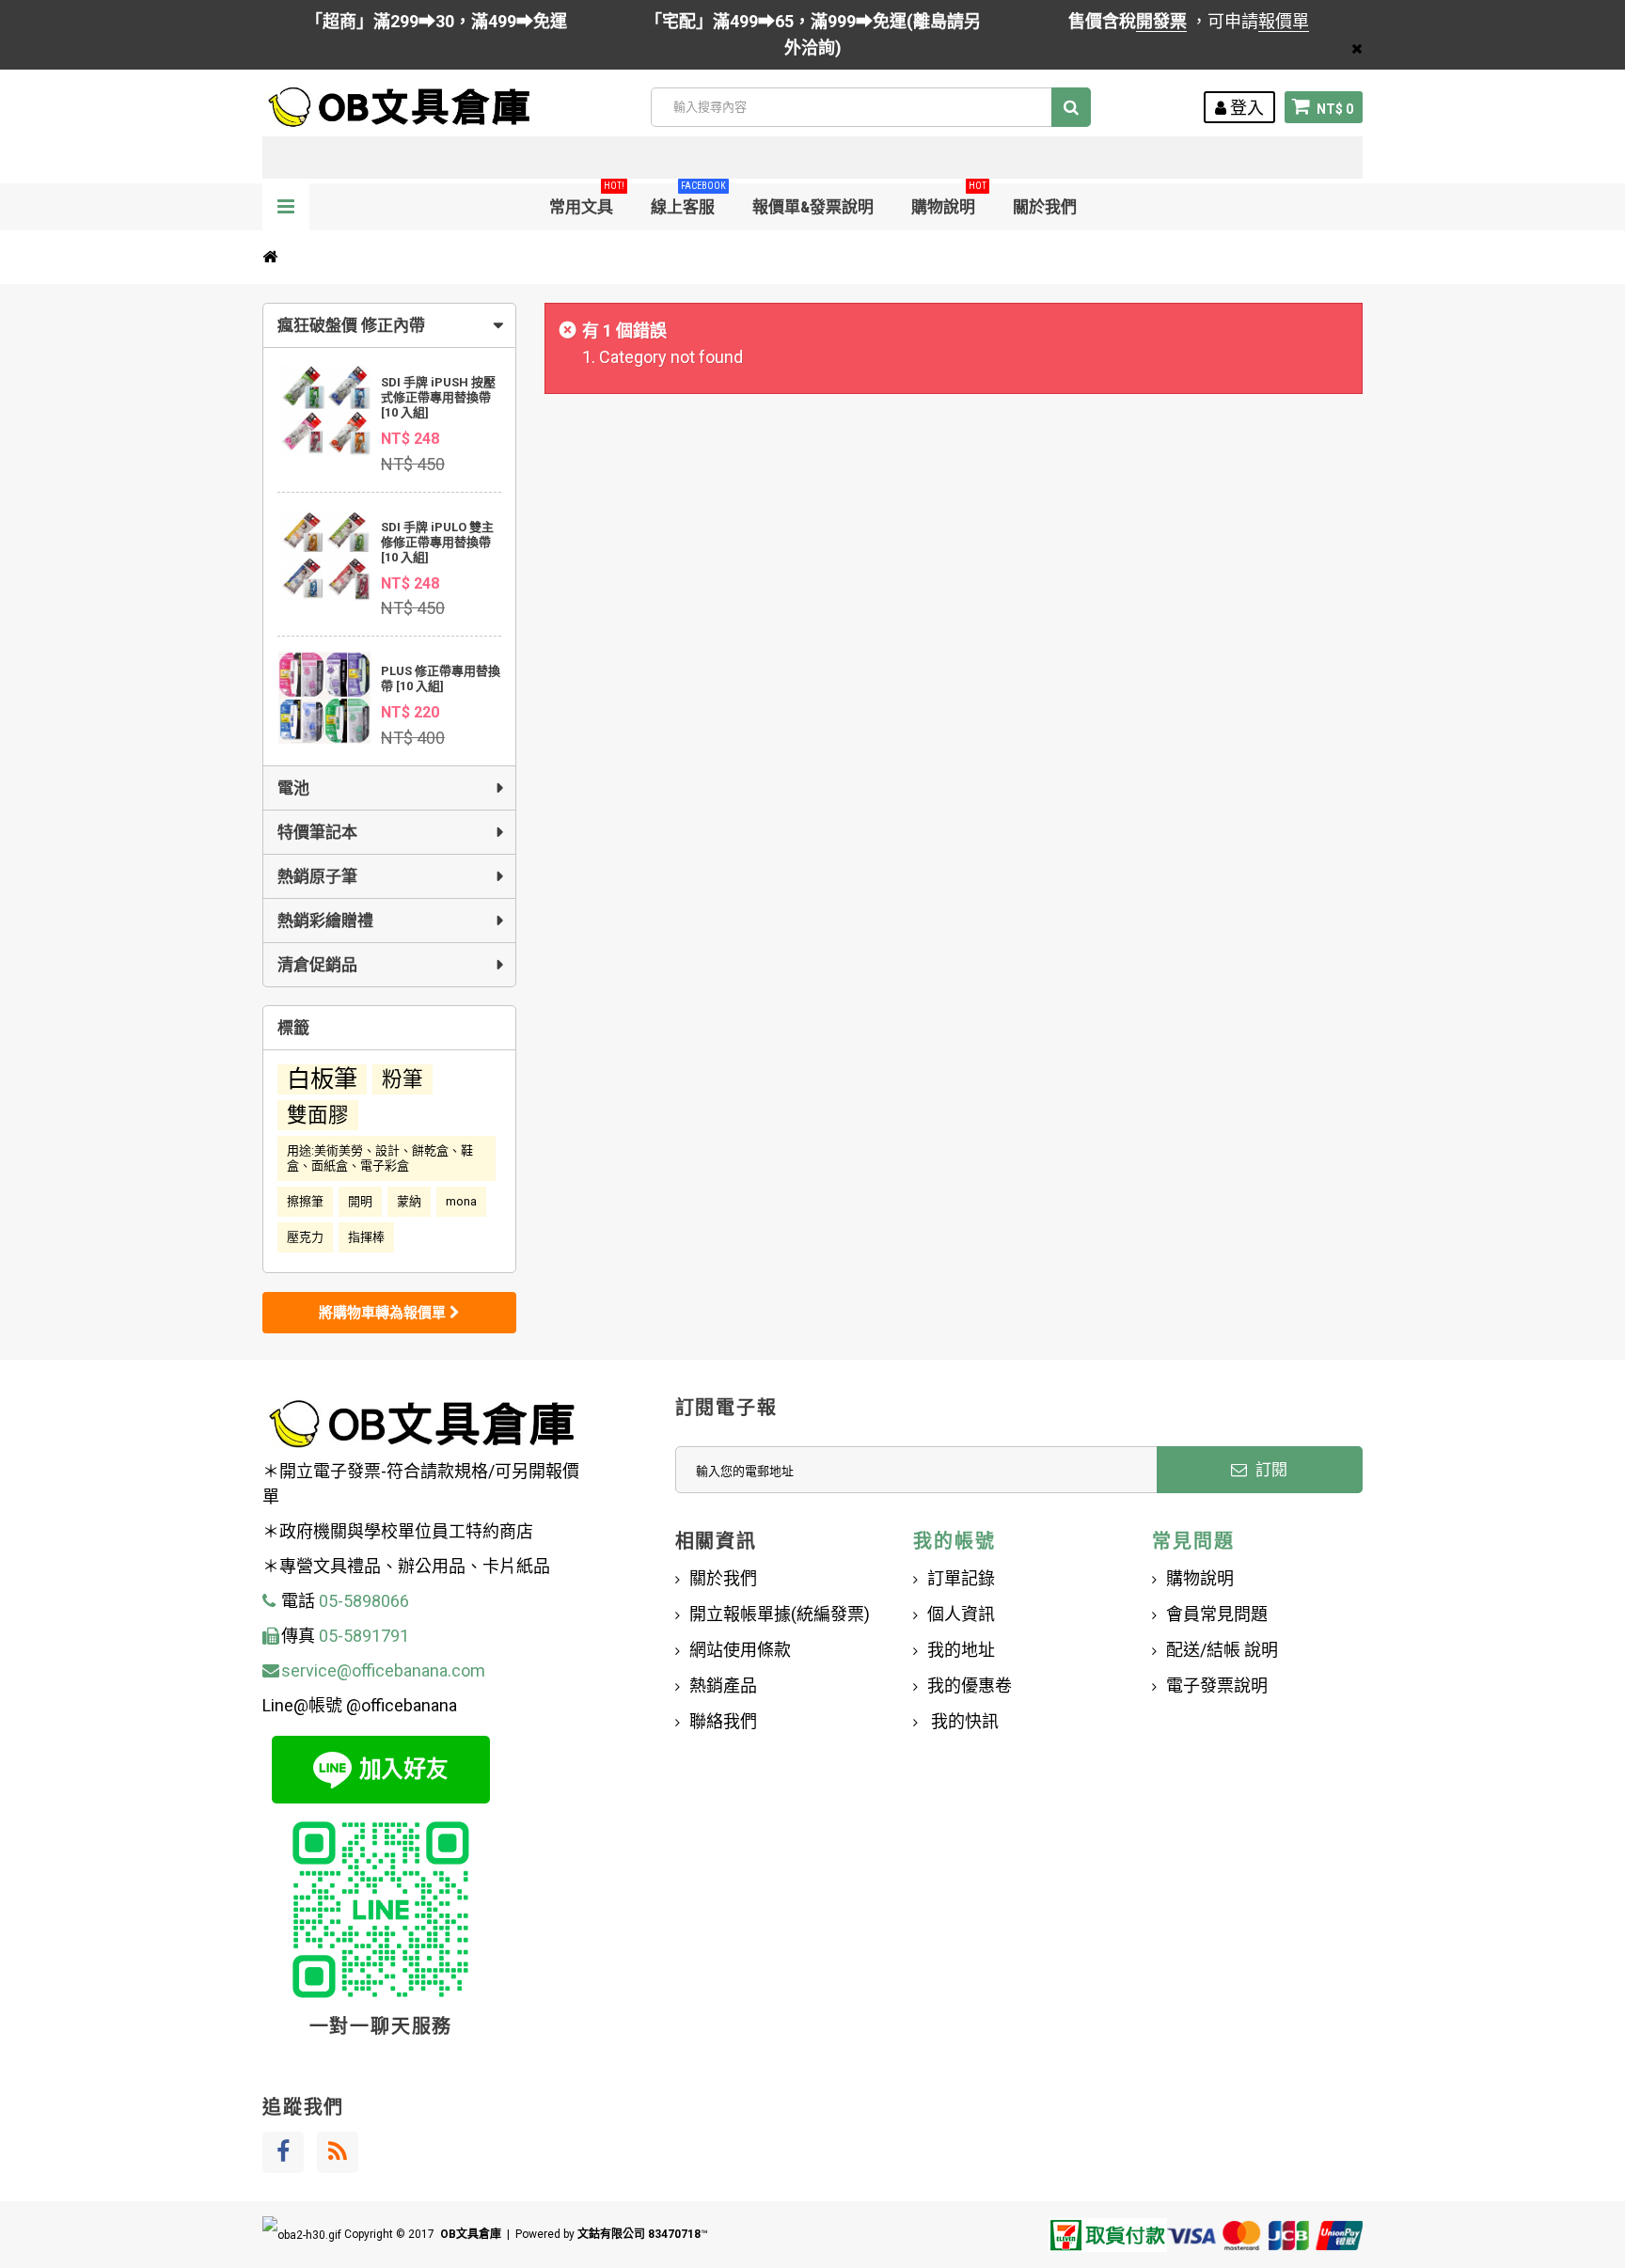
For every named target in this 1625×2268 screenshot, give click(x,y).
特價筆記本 (317, 832)
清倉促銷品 (317, 965)
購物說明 (949, 200)
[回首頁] (270, 257)
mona (461, 1201)
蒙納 (409, 1201)
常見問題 (1193, 1541)
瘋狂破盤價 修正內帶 (351, 325)
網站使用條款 (740, 1650)
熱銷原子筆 (317, 876)
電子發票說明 (1217, 1685)
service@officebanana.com (383, 1670)
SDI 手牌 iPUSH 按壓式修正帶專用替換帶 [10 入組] (438, 397)
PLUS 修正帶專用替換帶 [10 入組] (441, 678)
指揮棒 (366, 1237)
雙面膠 (318, 1115)
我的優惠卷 (970, 1685)
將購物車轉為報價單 (384, 1313)
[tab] (389, 325)
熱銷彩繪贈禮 (325, 921)
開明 (360, 1201)
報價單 (1284, 21)
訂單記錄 (961, 1578)
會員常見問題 (1217, 1614)
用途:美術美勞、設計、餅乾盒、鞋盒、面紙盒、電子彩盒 (380, 1158)
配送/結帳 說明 (1222, 1650)
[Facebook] (283, 2152)
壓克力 (305, 1237)
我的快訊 (963, 1721)
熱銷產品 (723, 1685)
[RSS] (338, 2152)
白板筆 (322, 1079)
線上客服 (688, 200)
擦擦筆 (305, 1201)
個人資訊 (961, 1614)
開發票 (1161, 21)
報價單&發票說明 (813, 207)
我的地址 (961, 1650)
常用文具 (587, 200)
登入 (1245, 108)
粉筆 (402, 1079)
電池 (293, 788)
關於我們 (1045, 207)
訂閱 (1270, 1470)
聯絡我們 (723, 1721)
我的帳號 (954, 1541)
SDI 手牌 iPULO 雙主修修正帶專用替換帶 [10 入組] (437, 542)
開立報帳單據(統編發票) (780, 1614)
